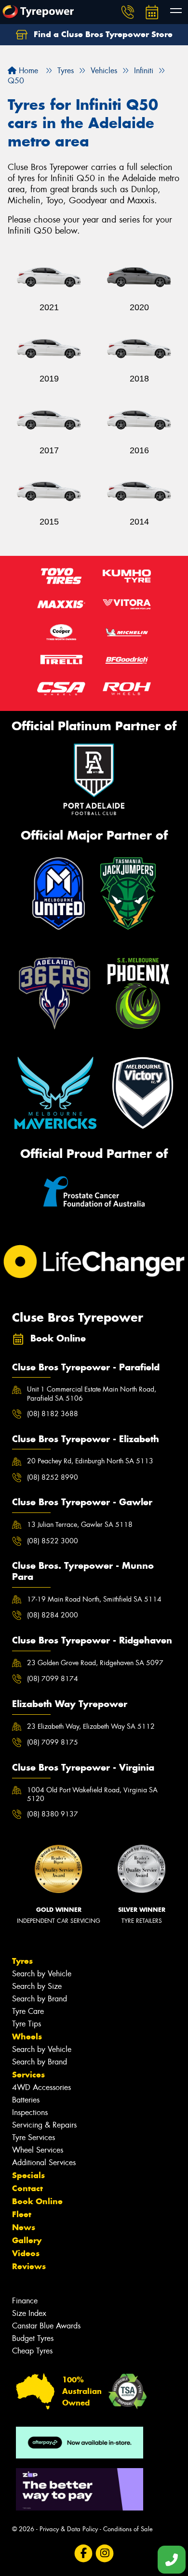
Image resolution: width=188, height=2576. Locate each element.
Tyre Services (34, 2137)
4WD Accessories (41, 2087)
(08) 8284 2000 (53, 1615)
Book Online (37, 2201)
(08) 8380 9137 (53, 1814)
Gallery (27, 2240)
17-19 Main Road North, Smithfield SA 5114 (94, 1599)
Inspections (30, 2112)
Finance (25, 2301)
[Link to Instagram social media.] (105, 2554)
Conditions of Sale (128, 2529)
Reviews (29, 2266)
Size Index (29, 2313)
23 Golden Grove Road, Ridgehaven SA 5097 (95, 1663)
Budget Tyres (33, 2338)
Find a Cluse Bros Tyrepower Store (102, 34)
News (24, 2227)
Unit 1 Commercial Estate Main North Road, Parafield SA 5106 (92, 1393)
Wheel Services (38, 2150)
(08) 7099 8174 (53, 1679)
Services (28, 2075)
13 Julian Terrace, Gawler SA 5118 (80, 1525)
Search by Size (37, 1986)
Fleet (22, 2214)
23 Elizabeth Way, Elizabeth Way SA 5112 (91, 1726)
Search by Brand (40, 1999)
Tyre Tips (27, 2024)
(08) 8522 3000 (53, 1541)
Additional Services (44, 2162)
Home (27, 71)
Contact (27, 2188)
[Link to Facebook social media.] (84, 2554)
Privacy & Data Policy (69, 2529)
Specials (28, 2175)
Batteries (26, 2100)
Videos (26, 2253)
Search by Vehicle (42, 1974)
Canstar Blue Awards (46, 2326)
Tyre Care (28, 2011)
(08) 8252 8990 (53, 1477)
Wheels (27, 2037)
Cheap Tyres (32, 2351)
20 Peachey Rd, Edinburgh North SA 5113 (90, 1461)
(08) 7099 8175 (53, 1742)
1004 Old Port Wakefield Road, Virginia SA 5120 (92, 1794)
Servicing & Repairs (44, 2125)
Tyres (22, 1961)
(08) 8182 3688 (53, 1414)
